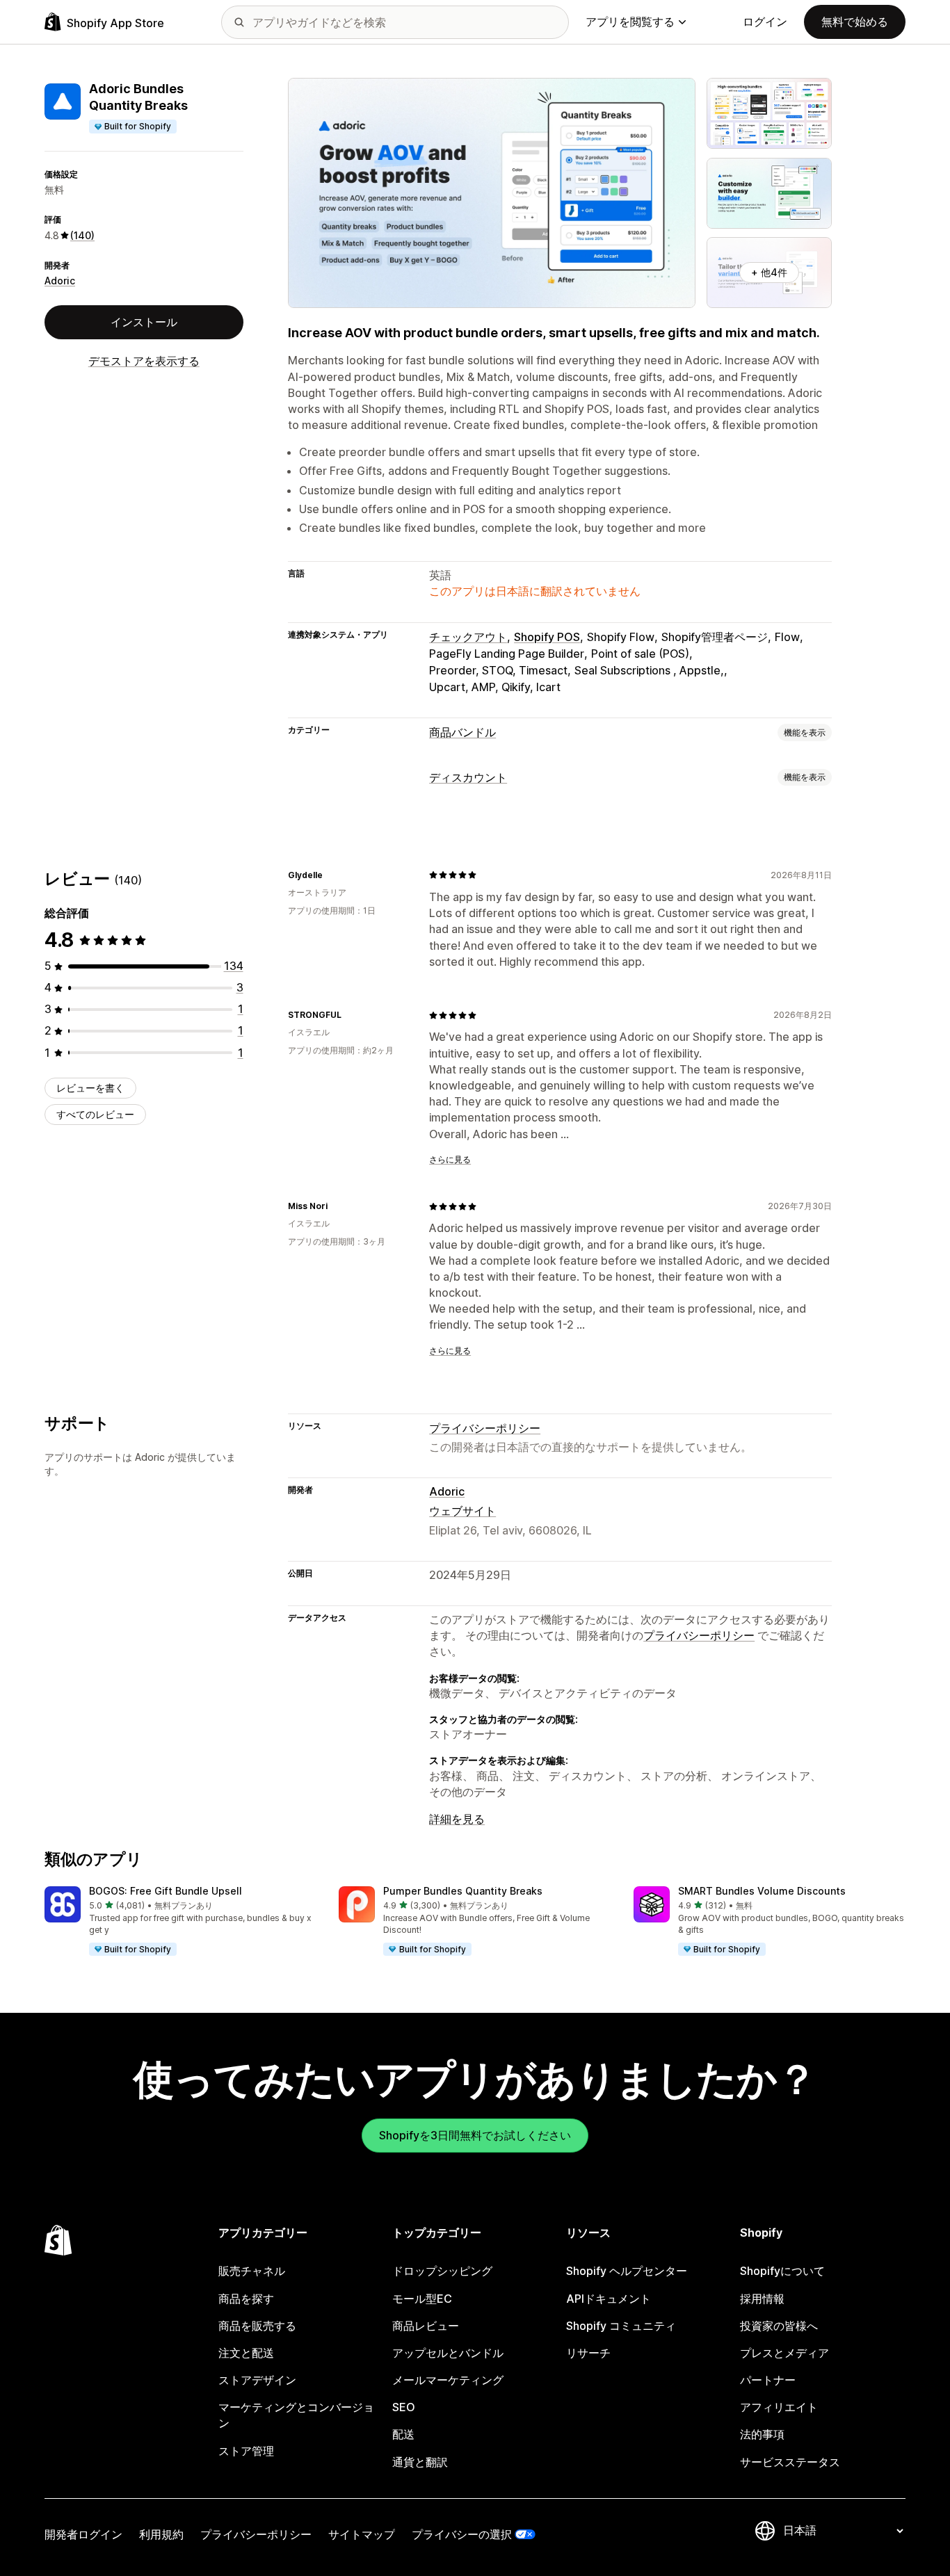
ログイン (765, 22)
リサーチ (588, 2353)
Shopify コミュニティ (621, 2326)
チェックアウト (468, 637)
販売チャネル (252, 2271)
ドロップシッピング (442, 2271)
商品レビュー (426, 2326)
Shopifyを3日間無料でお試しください (475, 2135)
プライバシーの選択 (462, 2534)
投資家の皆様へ (779, 2326)
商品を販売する (257, 2326)
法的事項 (762, 2434)
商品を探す (246, 2299)
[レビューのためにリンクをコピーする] (331, 875)
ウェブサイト (462, 1511)
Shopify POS (547, 637)
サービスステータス (790, 2462)
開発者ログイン (83, 2534)
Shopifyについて (782, 2271)
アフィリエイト (779, 2407)
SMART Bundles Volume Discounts (762, 1891)
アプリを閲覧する (630, 22)
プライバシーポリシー (485, 1428)
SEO (404, 2407)
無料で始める (855, 22)
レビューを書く (90, 1088)
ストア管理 (246, 2451)
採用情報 (762, 2299)
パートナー (768, 2380)
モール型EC (422, 2299)
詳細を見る (457, 1819)
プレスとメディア (784, 2353)
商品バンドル (462, 732)
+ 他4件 (769, 272)
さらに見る (450, 1159)
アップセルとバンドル (448, 2353)
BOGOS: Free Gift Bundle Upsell (166, 1891)
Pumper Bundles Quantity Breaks (463, 1891)
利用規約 (161, 2534)
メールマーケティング (448, 2380)
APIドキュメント (609, 2299)
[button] (180, 1922)
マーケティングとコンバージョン (296, 2415)
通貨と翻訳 (420, 2462)
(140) (82, 235)
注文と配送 (246, 2353)
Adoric (60, 281)
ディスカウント (468, 777)
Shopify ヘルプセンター (627, 2271)
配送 (403, 2434)
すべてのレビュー (95, 1114)
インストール (144, 322)
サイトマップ (362, 2534)
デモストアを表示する (144, 361)
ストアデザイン (257, 2380)
